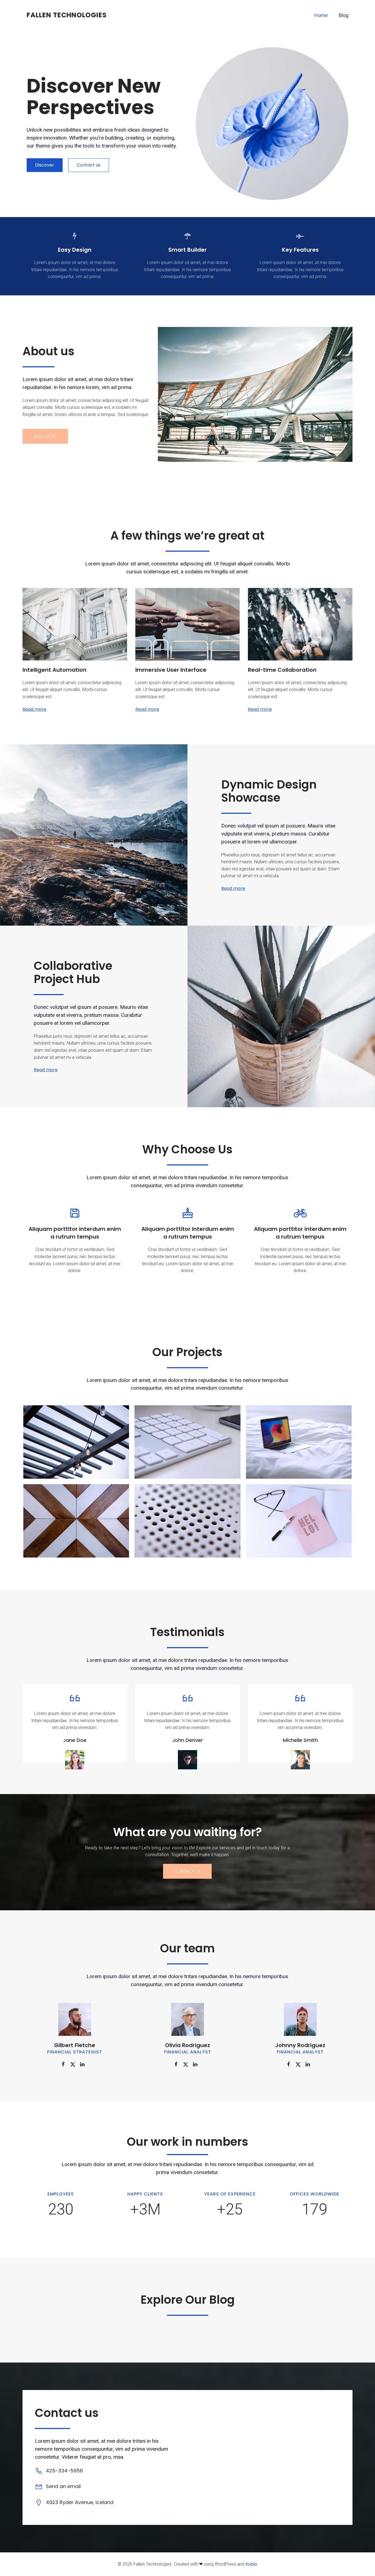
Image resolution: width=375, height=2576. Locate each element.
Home (321, 15)
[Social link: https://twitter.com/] (75, 2064)
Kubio (251, 2564)
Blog (344, 15)
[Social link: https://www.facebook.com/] (65, 2064)
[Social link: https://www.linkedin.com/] (84, 2064)
